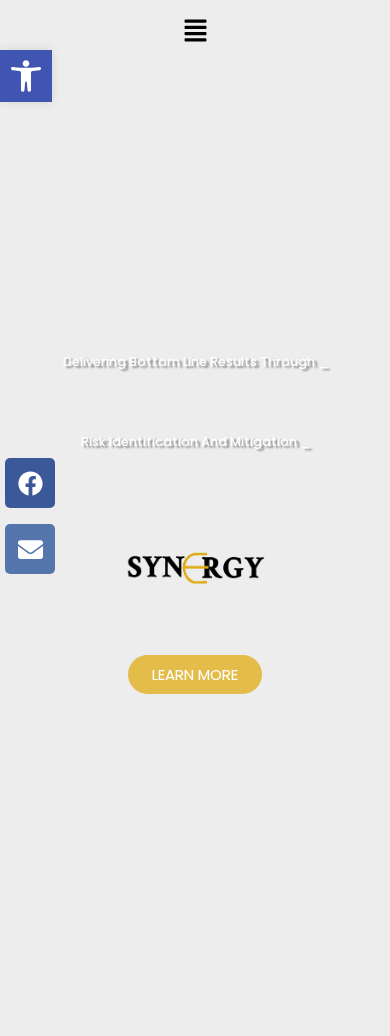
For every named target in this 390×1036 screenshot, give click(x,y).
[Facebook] (30, 483)
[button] (195, 31)
